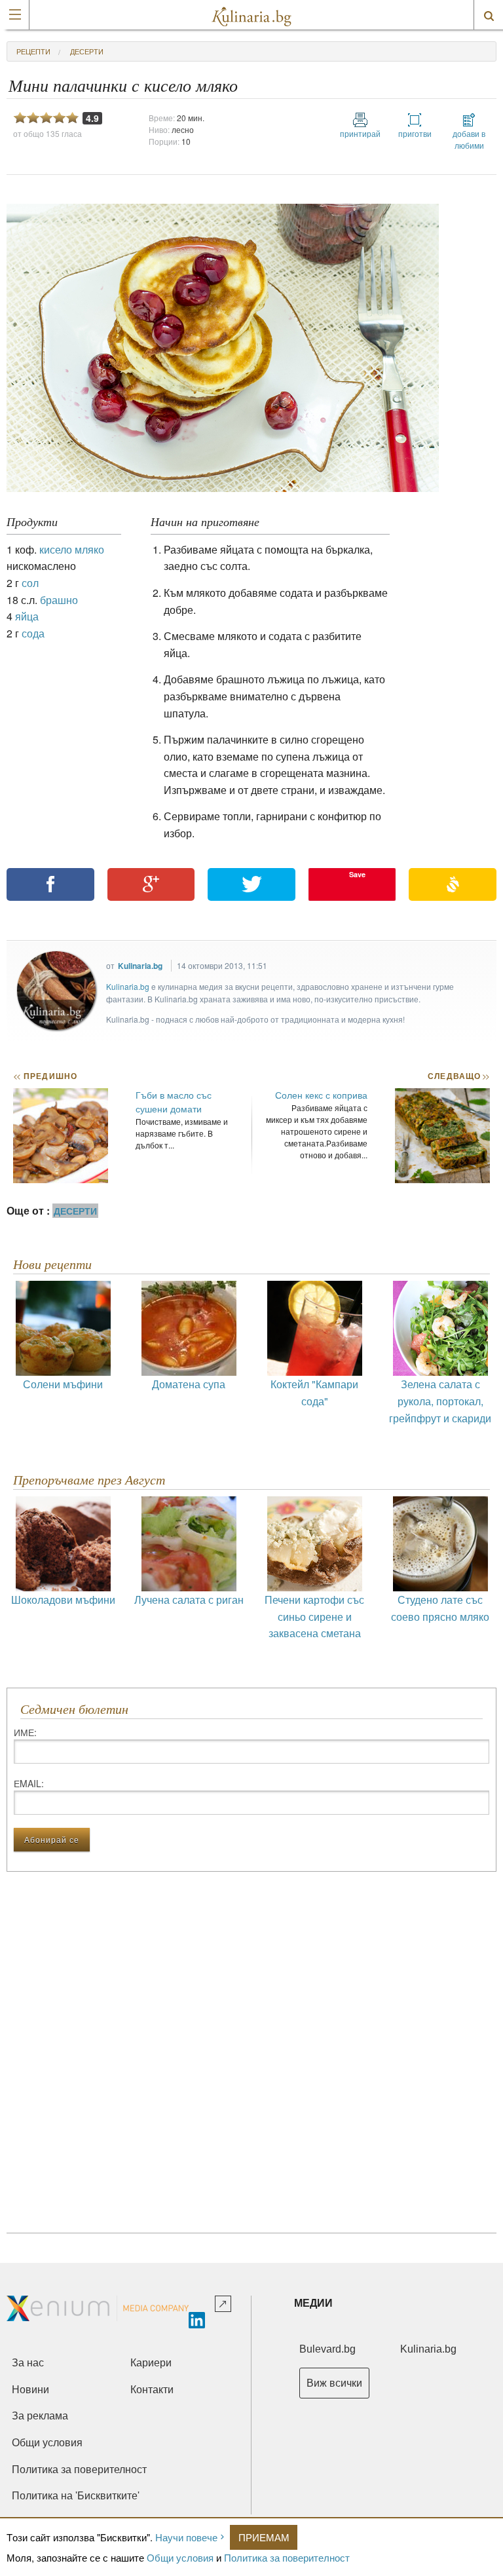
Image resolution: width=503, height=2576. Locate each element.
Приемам (264, 2537)
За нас (28, 2363)
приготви (415, 133)
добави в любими (469, 139)
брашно (59, 600)
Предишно (45, 1076)
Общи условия (180, 2557)
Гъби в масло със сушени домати (174, 1102)
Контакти (152, 2390)
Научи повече (186, 2537)
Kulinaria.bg (140, 966)
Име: (25, 1732)
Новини (30, 2390)
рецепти (33, 51)
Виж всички (334, 2383)
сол (30, 583)
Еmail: (29, 1783)
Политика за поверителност (287, 2557)
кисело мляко (72, 549)
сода (33, 633)
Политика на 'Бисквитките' (76, 2496)
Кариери (151, 2363)
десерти (87, 51)
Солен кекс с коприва (321, 1095)
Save (357, 874)
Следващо (458, 1076)
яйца (27, 616)
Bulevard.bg (327, 2349)
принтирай (360, 133)
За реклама (40, 2416)
